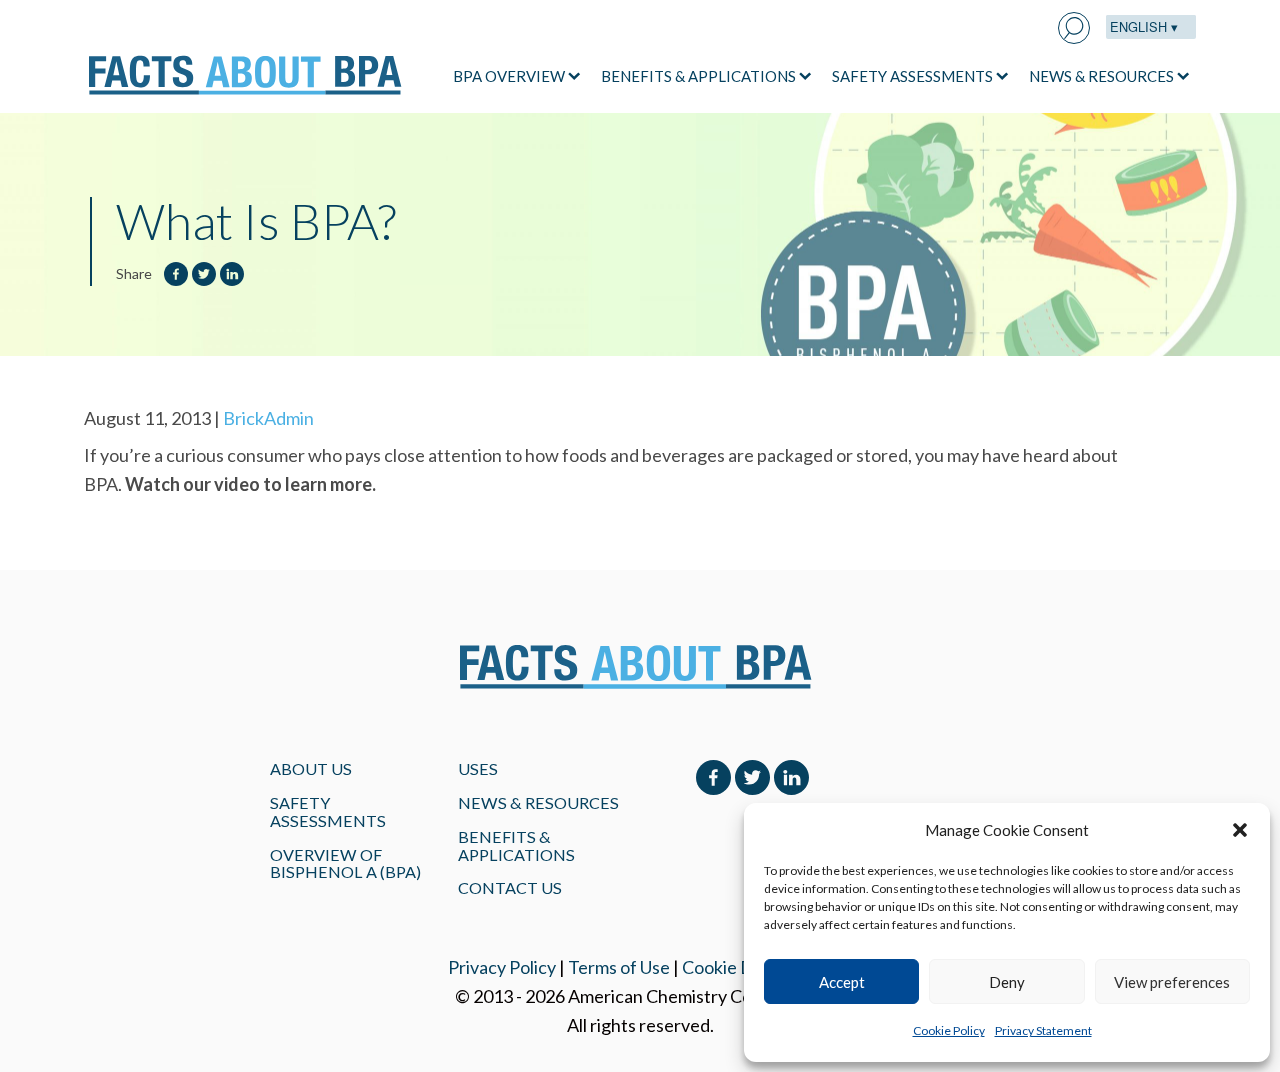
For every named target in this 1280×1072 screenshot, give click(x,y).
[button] (1240, 830)
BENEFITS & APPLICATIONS (698, 76)
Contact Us (510, 887)
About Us (311, 768)
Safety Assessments (328, 811)
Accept (842, 982)
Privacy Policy (502, 967)
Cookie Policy (949, 1030)
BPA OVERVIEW (509, 76)
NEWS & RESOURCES (1101, 76)
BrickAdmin (268, 418)
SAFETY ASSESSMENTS (912, 76)
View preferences (1172, 982)
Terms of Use (619, 967)
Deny (1007, 982)
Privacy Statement (1043, 1030)
